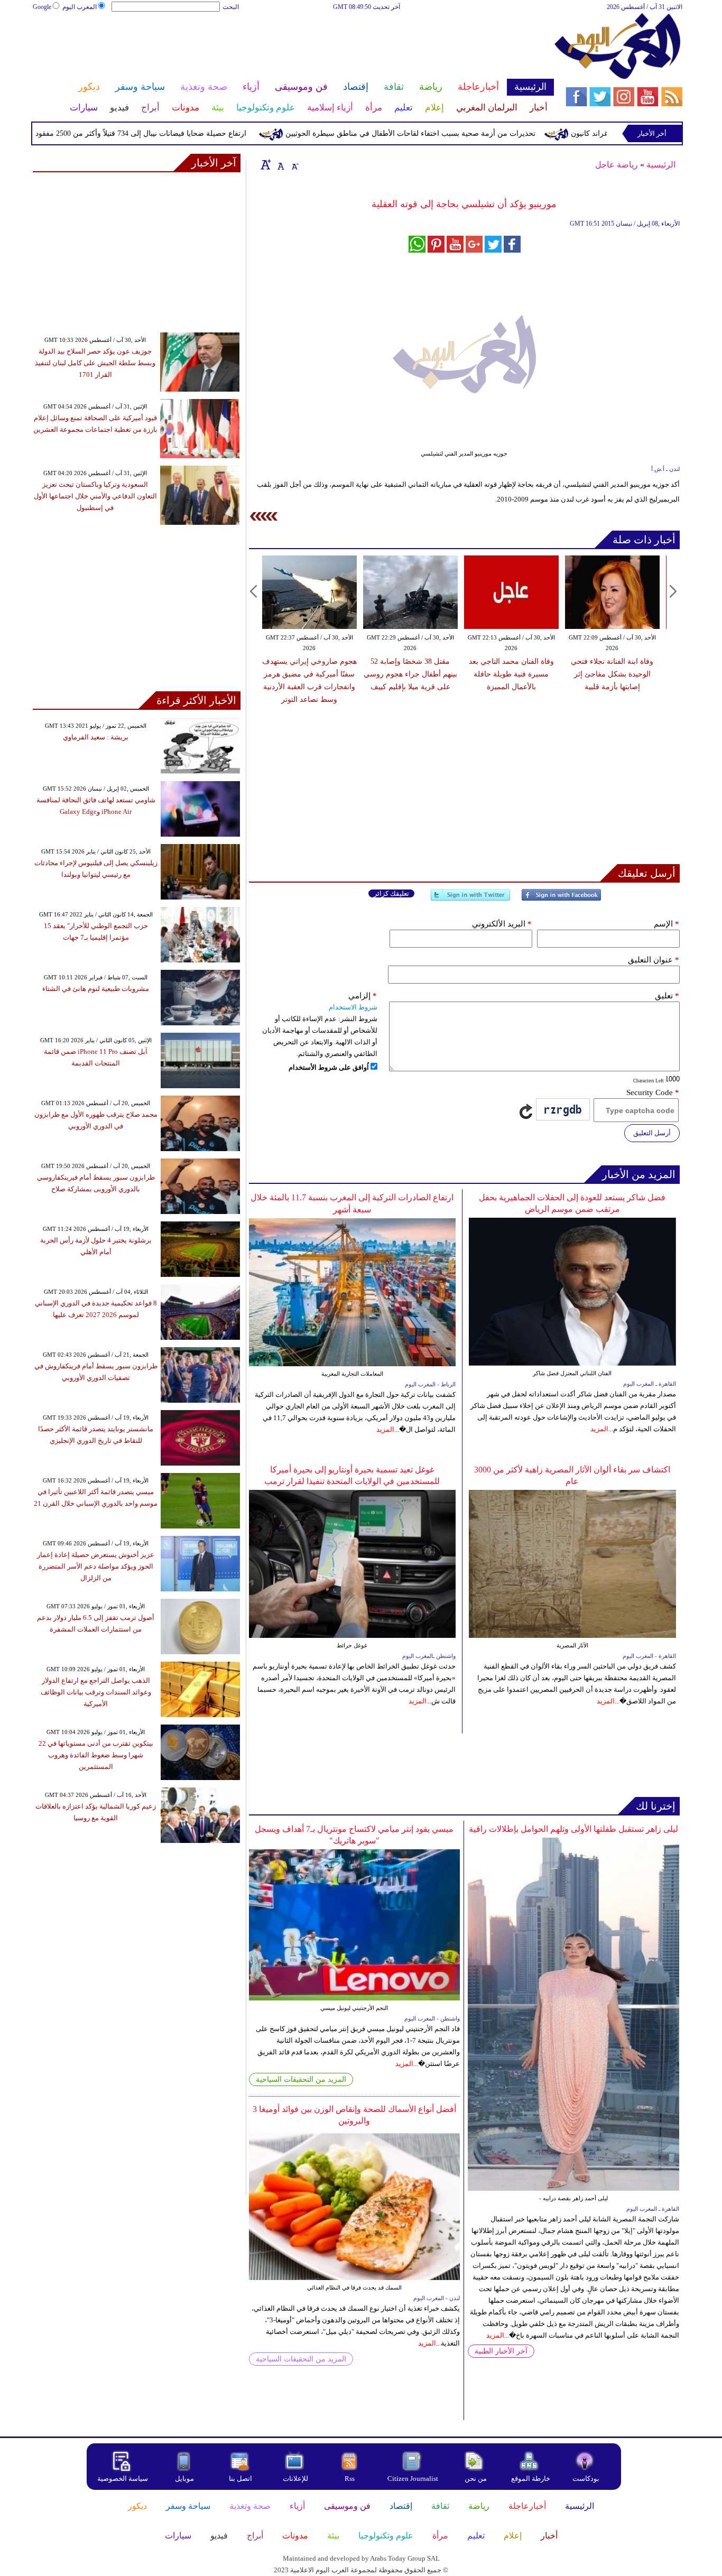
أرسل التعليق (652, 1133)
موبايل (185, 2478)
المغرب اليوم (80, 7)
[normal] (280, 164)
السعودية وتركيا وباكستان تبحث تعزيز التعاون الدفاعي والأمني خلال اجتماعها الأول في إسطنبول (95, 496)
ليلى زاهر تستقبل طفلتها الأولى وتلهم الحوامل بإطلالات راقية (573, 1829)
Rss (350, 2478)
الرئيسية (661, 165)
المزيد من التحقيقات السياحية (301, 2079)
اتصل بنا (240, 2478)
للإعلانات (295, 2478)
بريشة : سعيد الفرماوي (96, 737)
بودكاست (586, 2478)
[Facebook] (561, 899)
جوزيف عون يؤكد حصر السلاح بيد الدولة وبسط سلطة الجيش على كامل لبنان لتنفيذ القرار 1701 (95, 363)
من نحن (476, 2478)
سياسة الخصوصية (123, 2478)
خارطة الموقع (531, 2478)
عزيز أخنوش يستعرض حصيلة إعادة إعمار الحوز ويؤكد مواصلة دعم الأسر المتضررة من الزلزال (96, 1566)
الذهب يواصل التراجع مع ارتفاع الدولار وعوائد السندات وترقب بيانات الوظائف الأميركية (96, 1692)
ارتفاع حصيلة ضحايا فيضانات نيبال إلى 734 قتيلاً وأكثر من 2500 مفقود (185, 133)
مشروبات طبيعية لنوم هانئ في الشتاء (96, 989)
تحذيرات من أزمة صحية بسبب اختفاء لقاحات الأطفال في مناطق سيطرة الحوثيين (455, 133)
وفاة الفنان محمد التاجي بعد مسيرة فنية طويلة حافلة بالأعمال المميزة (511, 674)
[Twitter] (470, 899)
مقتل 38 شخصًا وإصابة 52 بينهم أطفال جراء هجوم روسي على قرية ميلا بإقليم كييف (410, 674)
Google (42, 7)
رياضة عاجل (617, 165)
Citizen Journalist (413, 2478)
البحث (231, 7)
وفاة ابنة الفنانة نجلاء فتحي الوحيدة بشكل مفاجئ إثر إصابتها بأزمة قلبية (612, 674)
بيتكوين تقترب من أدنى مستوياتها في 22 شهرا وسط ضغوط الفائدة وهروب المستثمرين (96, 1755)
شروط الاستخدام (353, 1007)
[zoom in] (266, 164)
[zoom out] (294, 164)
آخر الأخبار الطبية (501, 2351)
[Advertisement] (293, 47)
